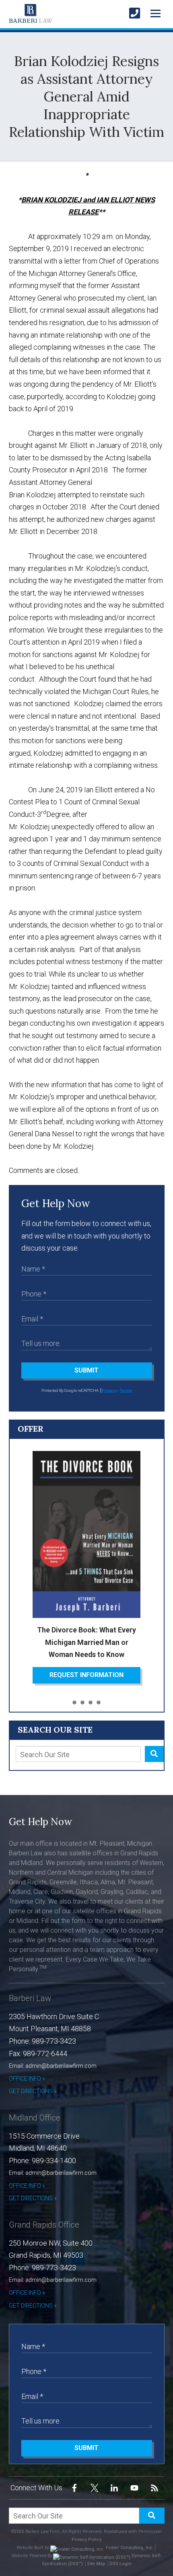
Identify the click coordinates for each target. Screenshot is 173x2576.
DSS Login (120, 2564)
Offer (31, 1429)
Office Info (25, 2079)
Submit (86, 1370)
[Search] (154, 1754)
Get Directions (31, 2091)
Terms (126, 1390)
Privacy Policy (86, 2540)
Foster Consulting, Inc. (129, 2548)
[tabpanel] (87, 1567)
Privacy (109, 1390)
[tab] (74, 1703)
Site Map (96, 2564)
